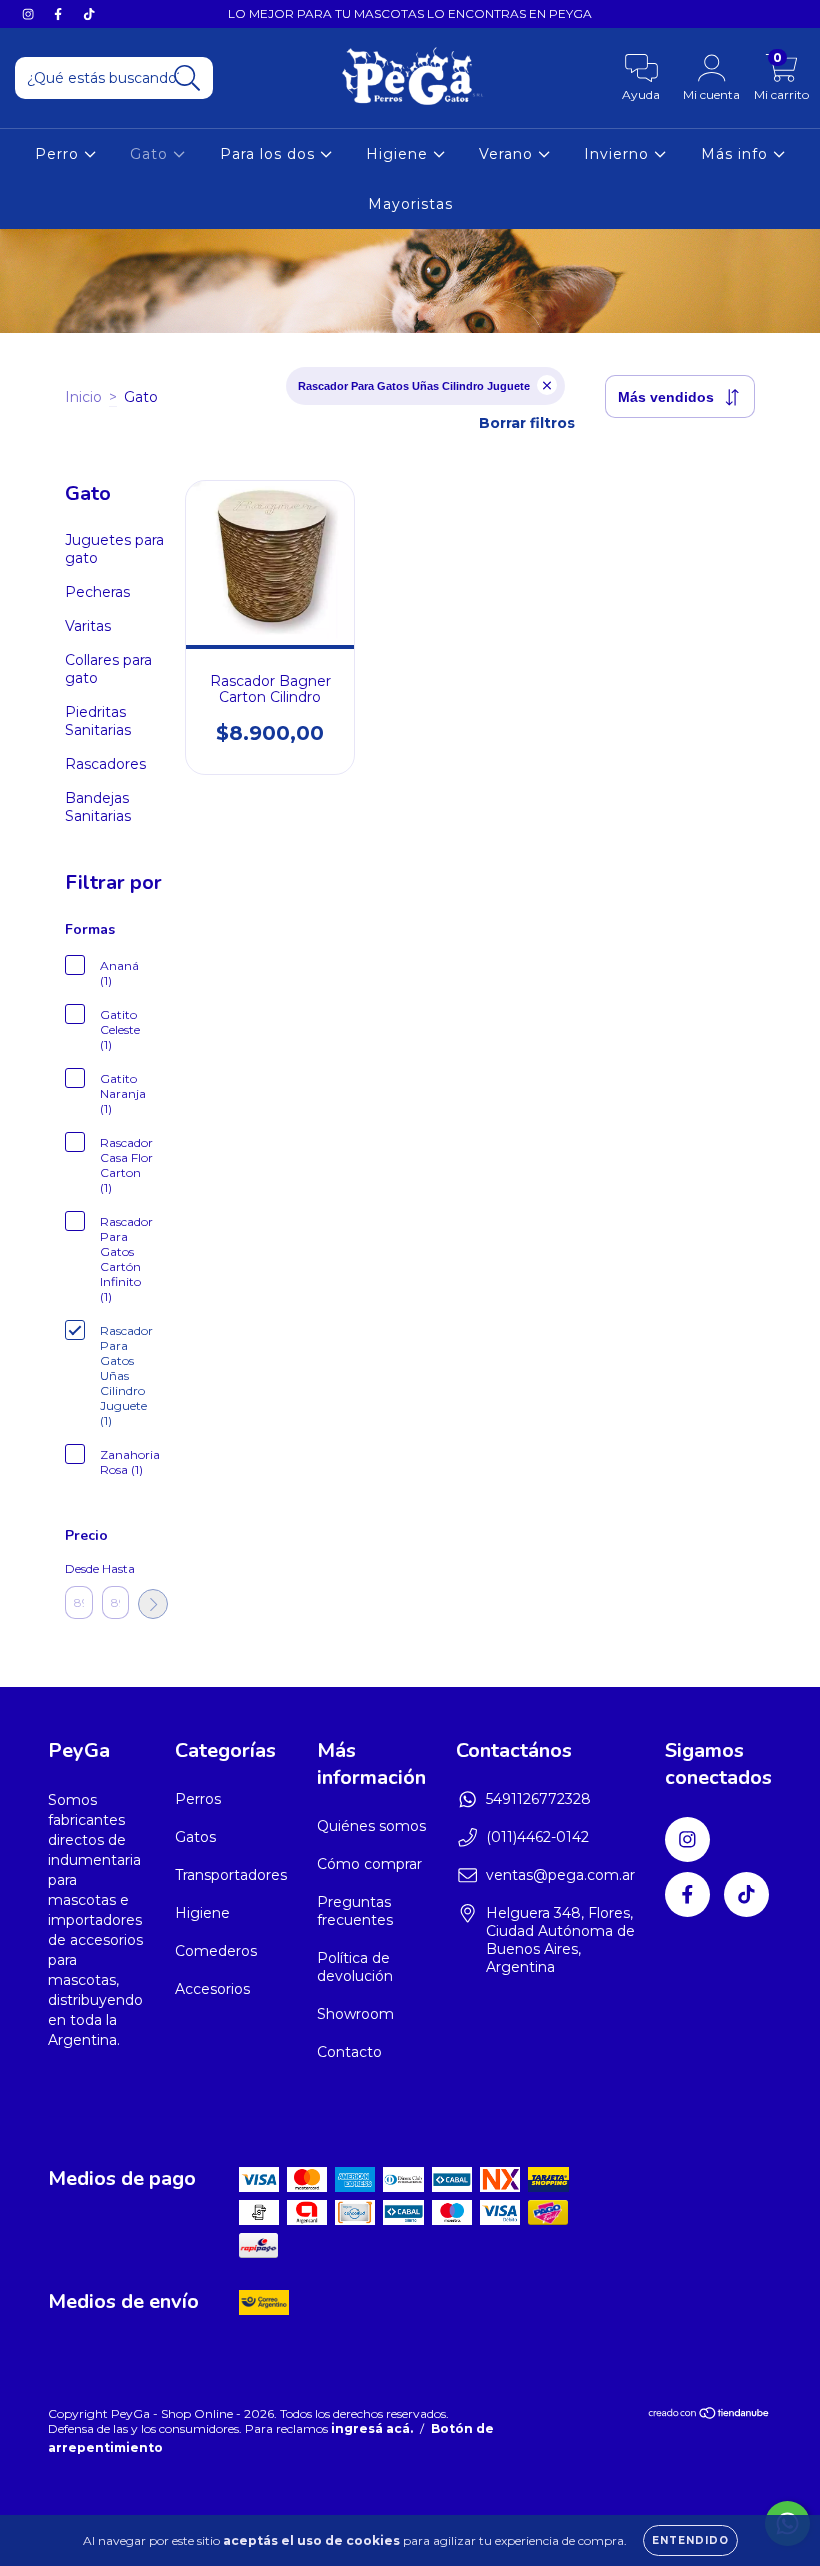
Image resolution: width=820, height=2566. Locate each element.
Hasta (116, 1568)
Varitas (88, 626)
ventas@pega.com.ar (560, 1875)
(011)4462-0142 (537, 1837)
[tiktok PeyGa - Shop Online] (89, 14)
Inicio (83, 397)
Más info (737, 154)
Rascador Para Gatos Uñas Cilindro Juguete (414, 386)
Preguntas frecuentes (355, 1911)
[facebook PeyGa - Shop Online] (60, 14)
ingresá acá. (372, 2428)
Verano (508, 154)
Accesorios (212, 1989)
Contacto (349, 2052)
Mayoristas (410, 204)
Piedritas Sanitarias (98, 721)
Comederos (216, 1951)
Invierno (619, 154)
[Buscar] (187, 78)
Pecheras (97, 592)
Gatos (195, 1837)
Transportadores (231, 1875)
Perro (59, 154)
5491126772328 (538, 1799)
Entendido (690, 2540)
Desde (79, 1568)
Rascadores (105, 764)
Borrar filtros (527, 423)
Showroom (355, 2014)
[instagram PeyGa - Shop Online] (30, 14)
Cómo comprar (369, 1864)
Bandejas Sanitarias (98, 807)
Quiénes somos (371, 1826)
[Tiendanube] (709, 2415)
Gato (151, 154)
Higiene (399, 154)
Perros (198, 1799)
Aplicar (153, 1604)
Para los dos (270, 154)
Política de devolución (355, 1967)
